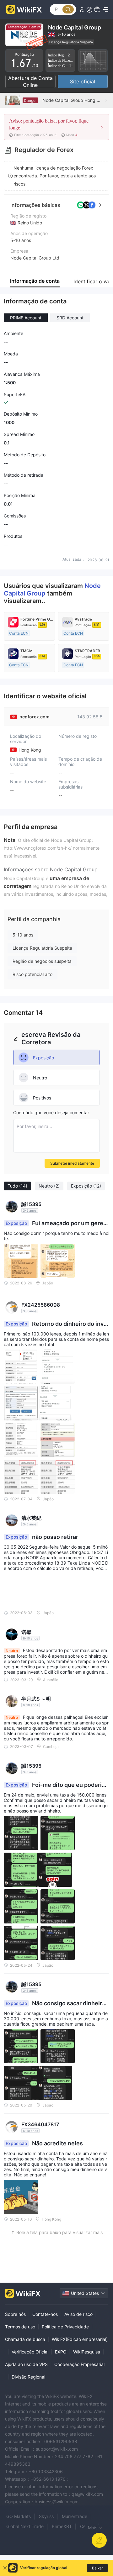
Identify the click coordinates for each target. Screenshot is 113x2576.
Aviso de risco (78, 2314)
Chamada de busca (25, 2339)
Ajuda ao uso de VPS (26, 2364)
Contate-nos (45, 2314)
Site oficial (83, 81)
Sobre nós (15, 2314)
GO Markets (19, 2516)
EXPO (61, 2352)
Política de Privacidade (65, 2327)
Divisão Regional (28, 2377)
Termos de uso (20, 2327)
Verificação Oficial (30, 2352)
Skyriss (46, 2516)
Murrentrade (75, 2516)
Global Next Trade (25, 2526)
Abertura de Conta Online (30, 81)
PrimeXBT (62, 2526)
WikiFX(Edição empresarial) (80, 2339)
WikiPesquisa (87, 2352)
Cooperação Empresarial (79, 2364)
